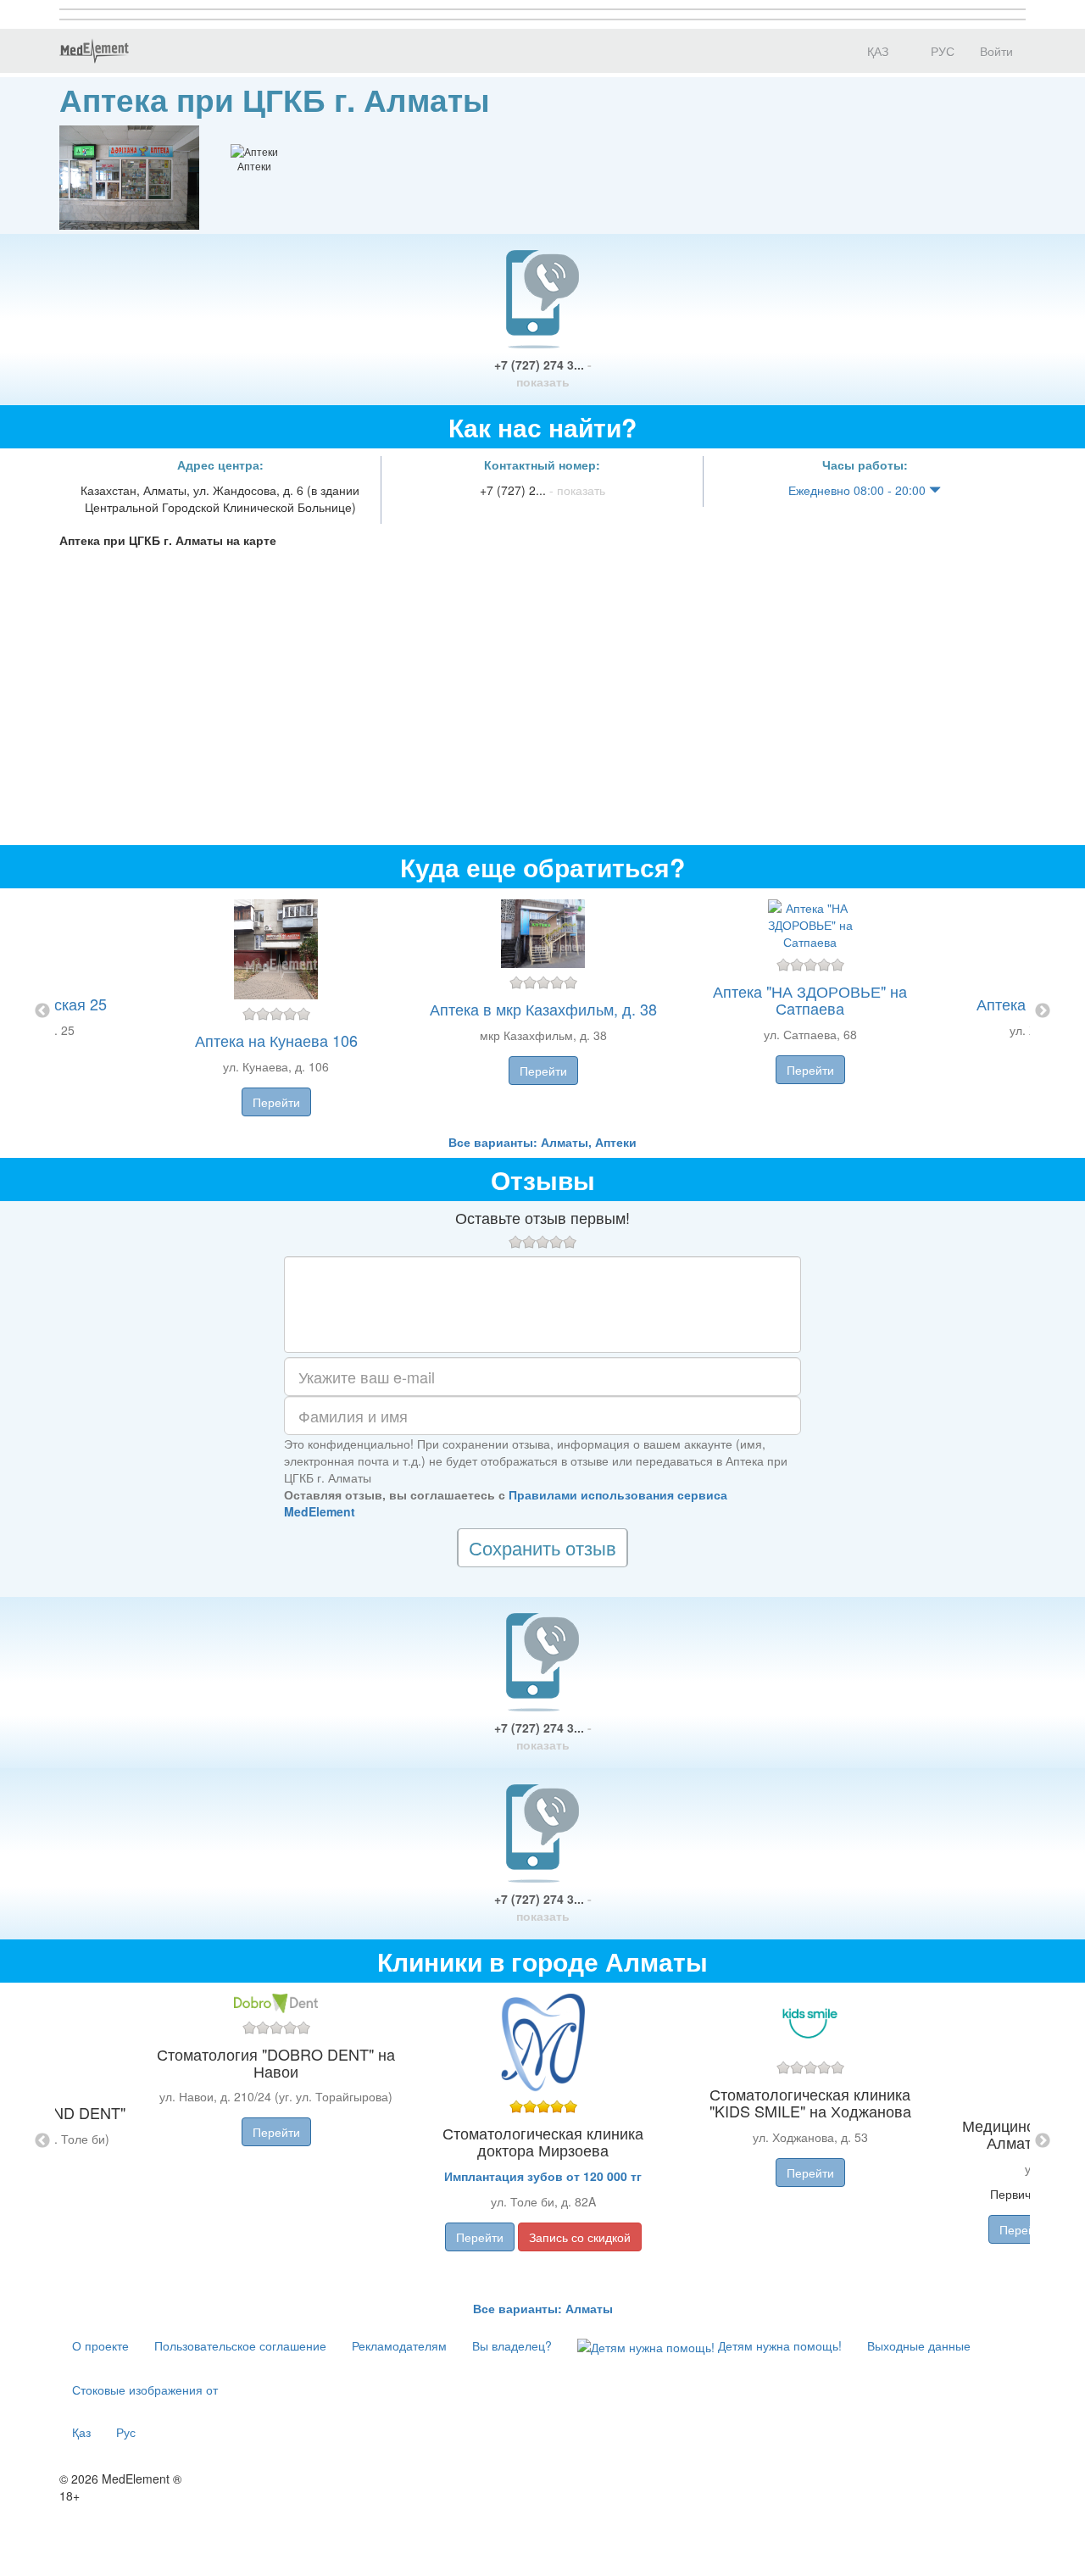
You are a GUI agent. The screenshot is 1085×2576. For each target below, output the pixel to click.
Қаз (81, 2432)
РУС (941, 51)
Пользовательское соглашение (240, 2345)
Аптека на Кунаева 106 (276, 1040)
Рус (126, 2432)
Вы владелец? (512, 2345)
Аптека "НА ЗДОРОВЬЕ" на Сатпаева (810, 999)
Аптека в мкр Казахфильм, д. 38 (543, 1009)
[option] (543, 1011)
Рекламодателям (399, 2345)
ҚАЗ (876, 51)
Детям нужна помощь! (778, 2345)
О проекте (100, 2345)
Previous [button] (42, 1011)
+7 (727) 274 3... (543, 373)
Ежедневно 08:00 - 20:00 (859, 490)
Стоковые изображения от (145, 2390)
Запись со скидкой (580, 2237)
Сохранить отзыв (542, 1547)
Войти (996, 51)
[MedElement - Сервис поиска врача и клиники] (94, 51)
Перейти (276, 1102)
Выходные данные (919, 2345)
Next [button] (1043, 1011)
